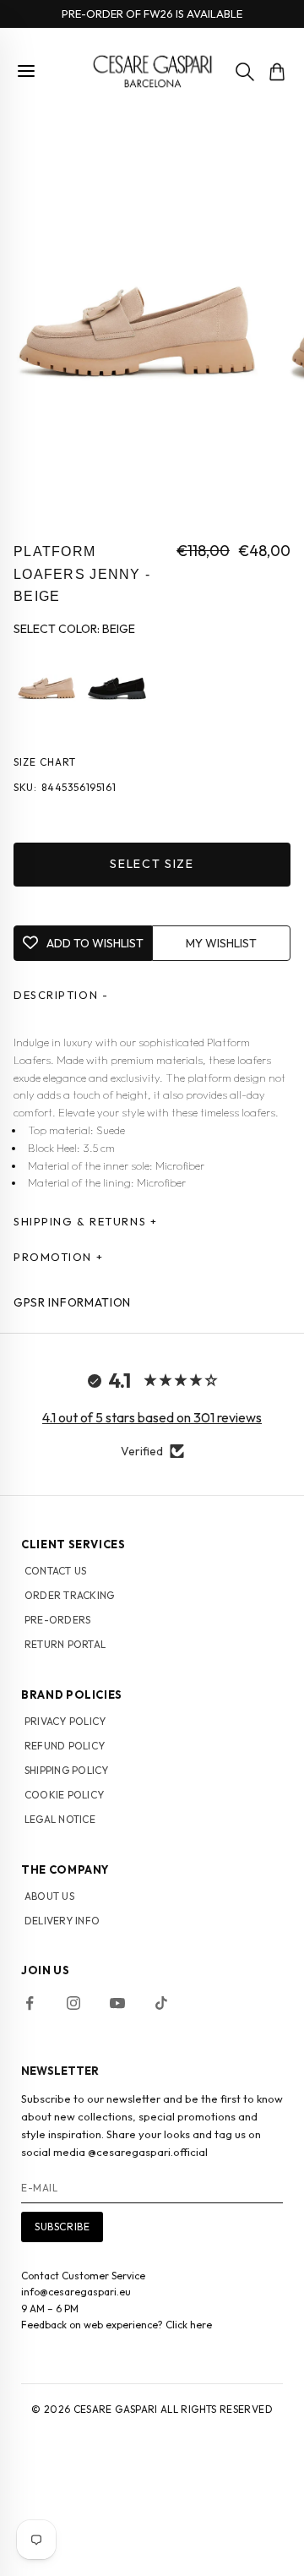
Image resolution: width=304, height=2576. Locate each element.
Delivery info (62, 1921)
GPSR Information (72, 1302)
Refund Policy (65, 1746)
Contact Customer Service (83, 2276)
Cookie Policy (64, 1795)
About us (49, 1896)
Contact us (55, 1571)
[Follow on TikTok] (161, 2003)
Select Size (152, 864)
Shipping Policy (67, 1770)
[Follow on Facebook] (30, 2003)
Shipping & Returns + (85, 1221)
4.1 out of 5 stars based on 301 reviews (152, 1417)
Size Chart (45, 762)
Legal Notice (60, 1819)
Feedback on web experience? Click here (117, 2325)
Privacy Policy (65, 1721)
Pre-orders (57, 1620)
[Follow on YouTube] (117, 2003)
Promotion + (58, 1257)
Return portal (65, 1644)
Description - (61, 995)
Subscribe (62, 2227)
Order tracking (69, 1595)
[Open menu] (26, 71)
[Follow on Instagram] (73, 2003)
